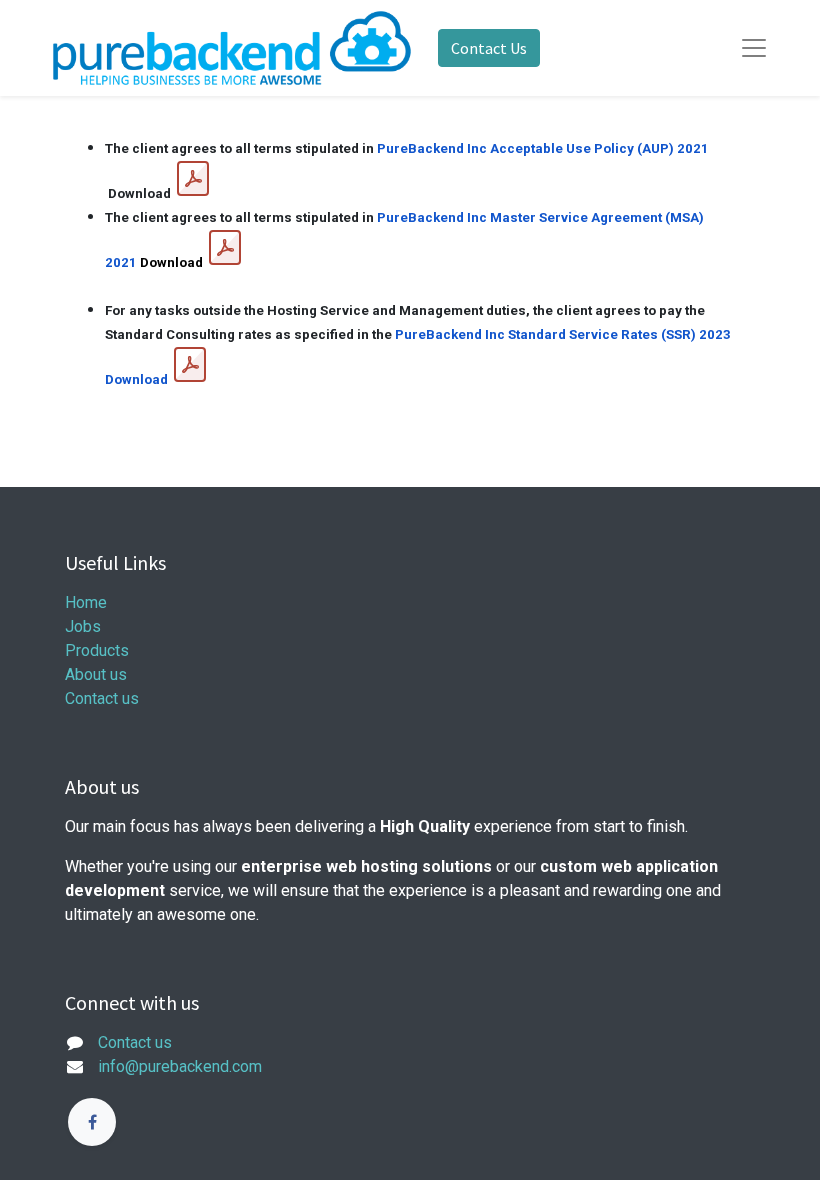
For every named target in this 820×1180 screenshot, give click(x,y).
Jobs (83, 626)
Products (97, 650)
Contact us (102, 698)
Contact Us (489, 48)
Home (86, 602)
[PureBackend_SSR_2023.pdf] (190, 365)
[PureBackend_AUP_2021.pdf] (193, 179)
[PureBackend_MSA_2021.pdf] (225, 248)
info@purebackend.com (180, 1066)
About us (96, 674)
